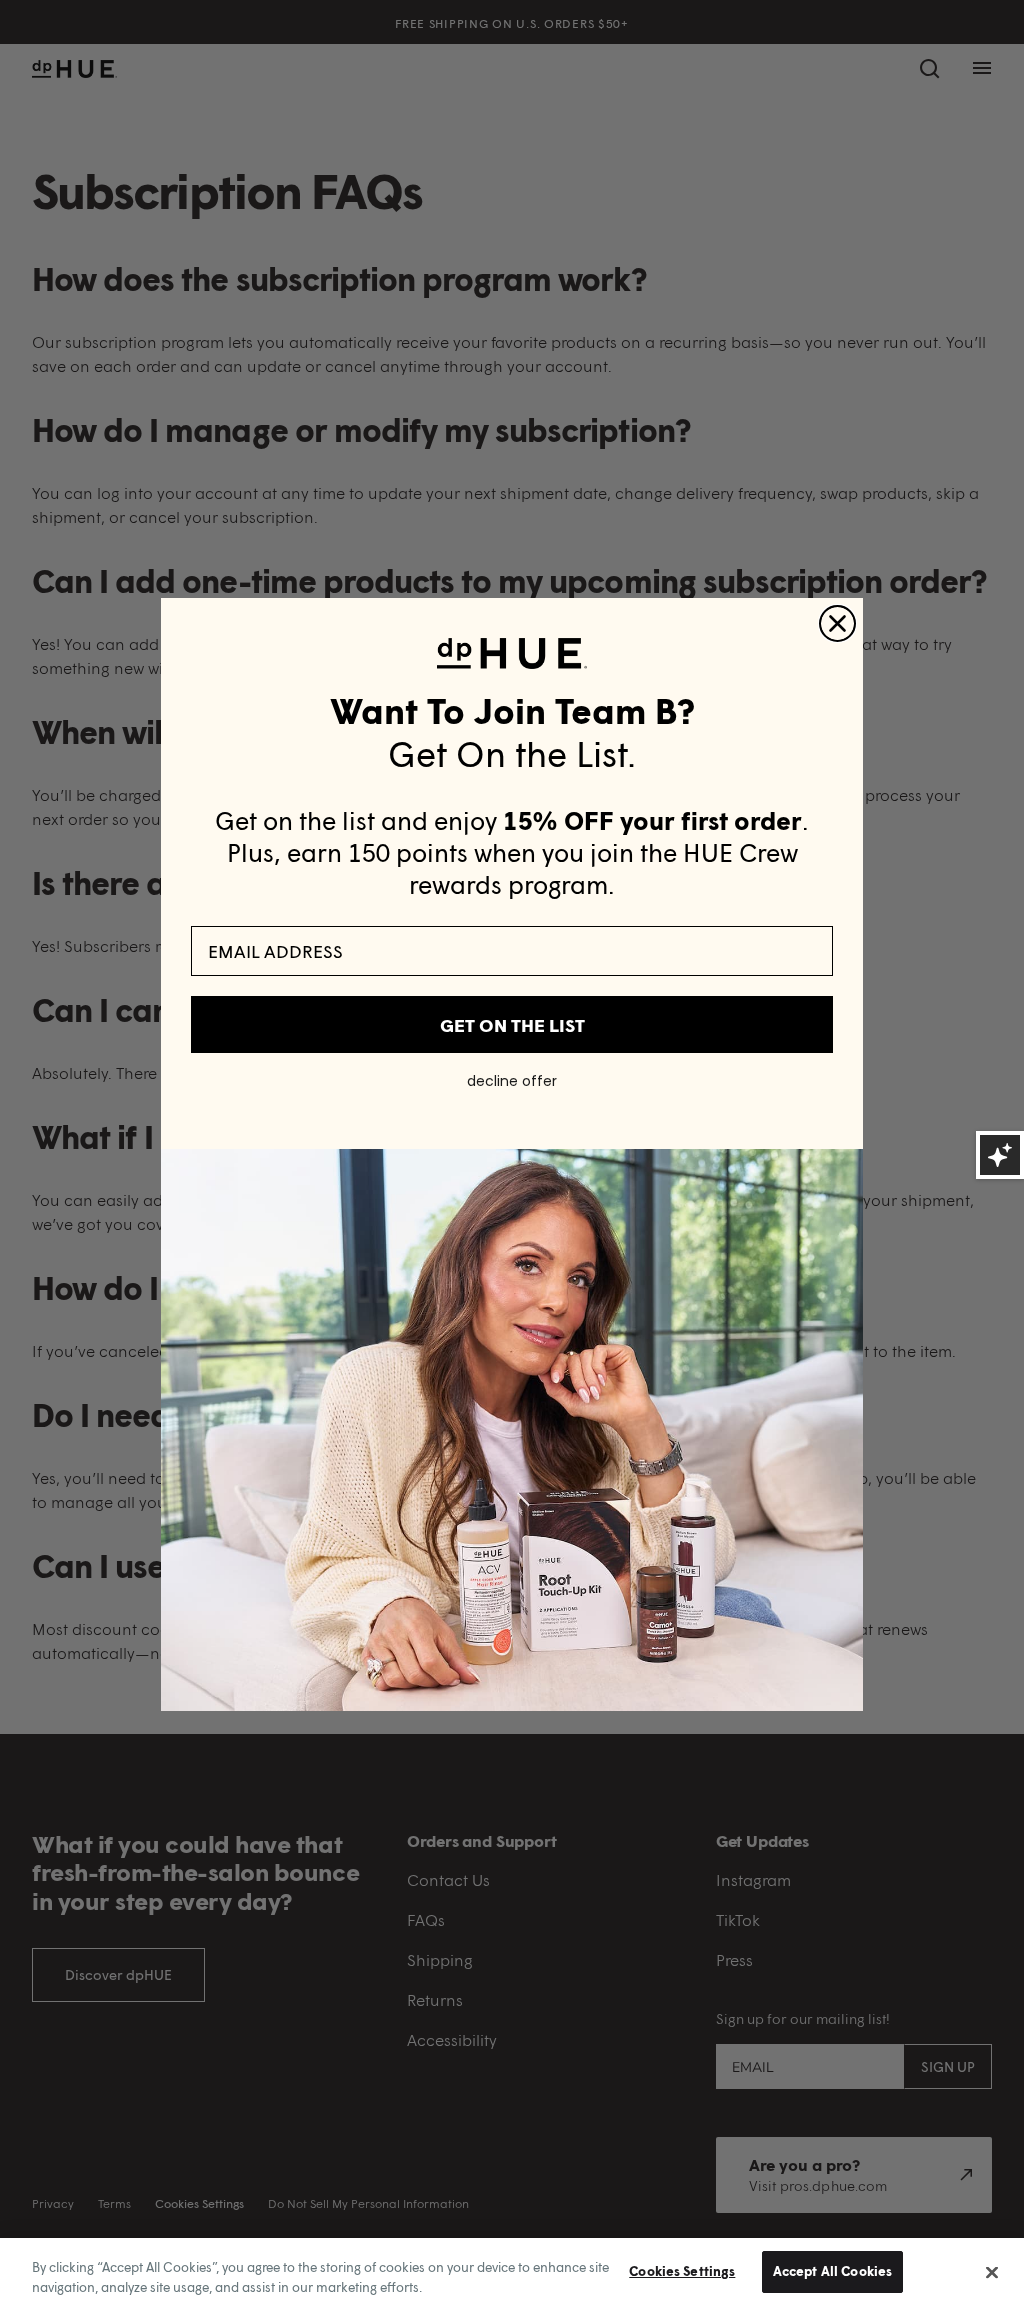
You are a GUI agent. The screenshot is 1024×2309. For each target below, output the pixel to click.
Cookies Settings (682, 2271)
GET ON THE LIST (512, 1025)
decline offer (512, 1081)
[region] (512, 2273)
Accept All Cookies (832, 2271)
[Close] (992, 2272)
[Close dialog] (837, 623)
